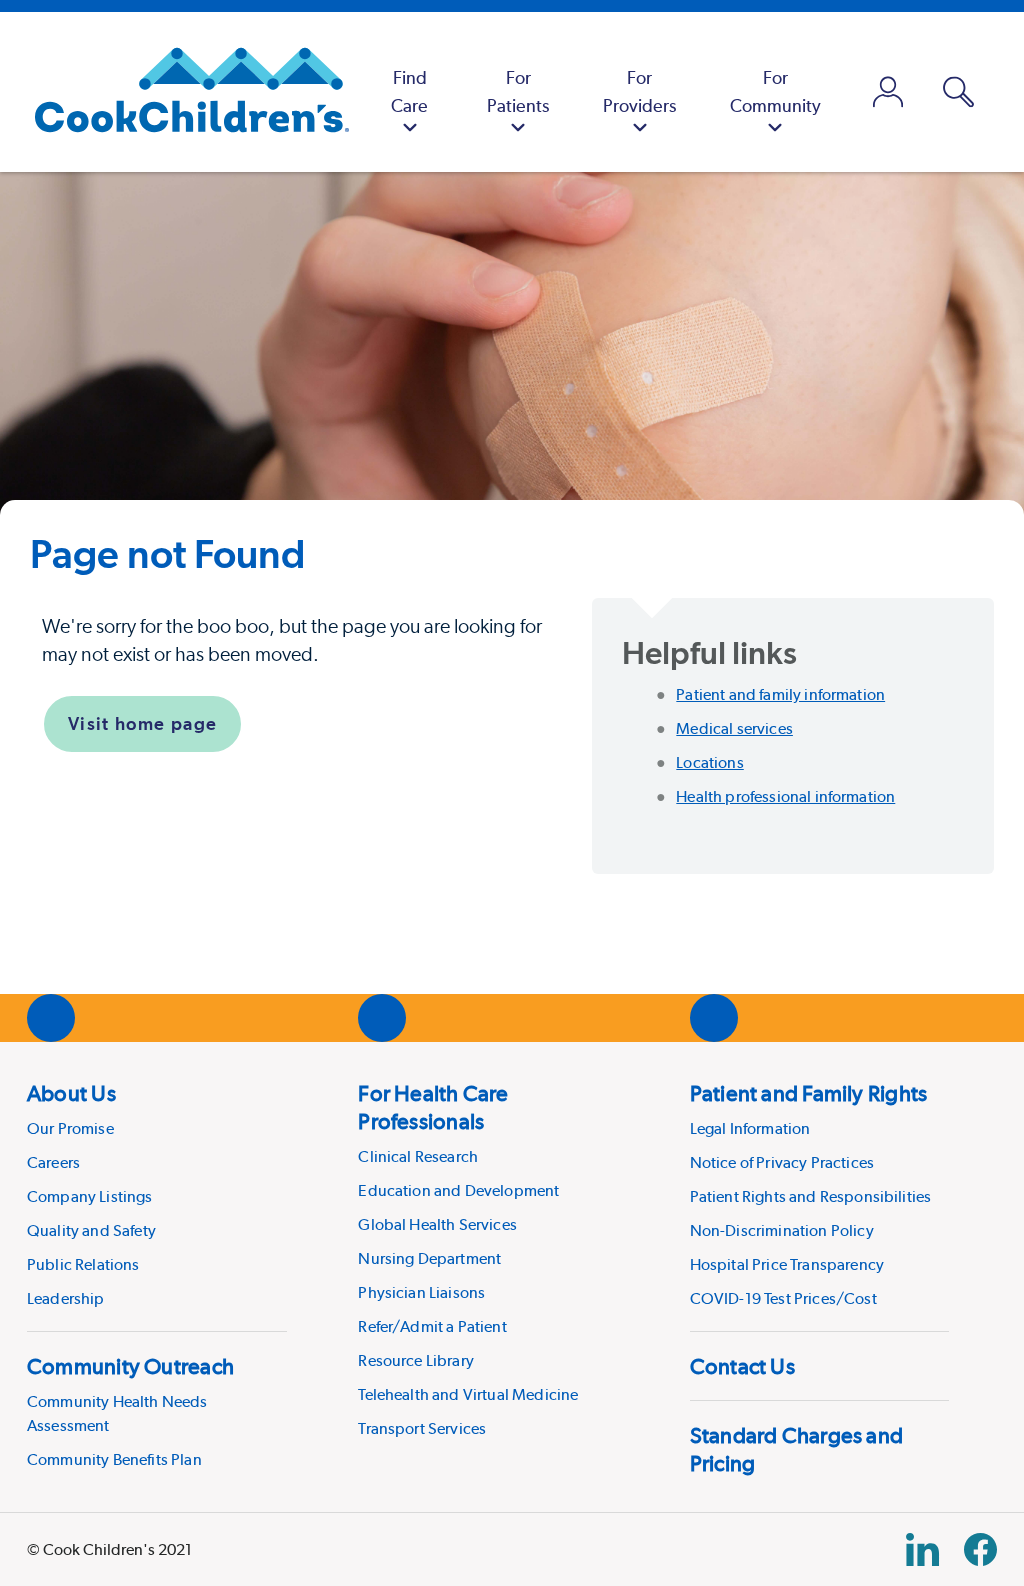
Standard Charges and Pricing (796, 1449)
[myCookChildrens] (888, 92)
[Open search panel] (958, 92)
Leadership (66, 1298)
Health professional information (785, 796)
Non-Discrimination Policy (782, 1230)
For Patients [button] (518, 91)
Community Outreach (130, 1366)
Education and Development (458, 1190)
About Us (71, 1093)
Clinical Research (418, 1156)
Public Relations (83, 1264)
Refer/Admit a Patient (432, 1326)
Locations (709, 762)
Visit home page (142, 723)
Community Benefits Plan (114, 1459)
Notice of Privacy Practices (782, 1162)
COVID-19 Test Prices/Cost (783, 1298)
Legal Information (750, 1128)
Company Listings (90, 1196)
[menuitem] (409, 92)
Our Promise (70, 1128)
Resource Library (416, 1360)
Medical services (734, 728)
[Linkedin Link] (922, 1549)
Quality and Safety (91, 1230)
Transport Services (422, 1428)
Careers (53, 1162)
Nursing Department (429, 1258)
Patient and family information (780, 694)
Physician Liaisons (421, 1292)
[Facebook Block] (980, 1549)
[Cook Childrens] (182, 92)
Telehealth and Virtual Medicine (468, 1394)
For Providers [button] (639, 91)
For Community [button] (775, 91)
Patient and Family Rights (809, 1093)
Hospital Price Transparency (787, 1264)
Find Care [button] (409, 91)
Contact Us (742, 1366)
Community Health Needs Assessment (117, 1413)
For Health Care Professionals (433, 1107)
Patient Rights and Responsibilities (811, 1196)
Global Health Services (437, 1224)
